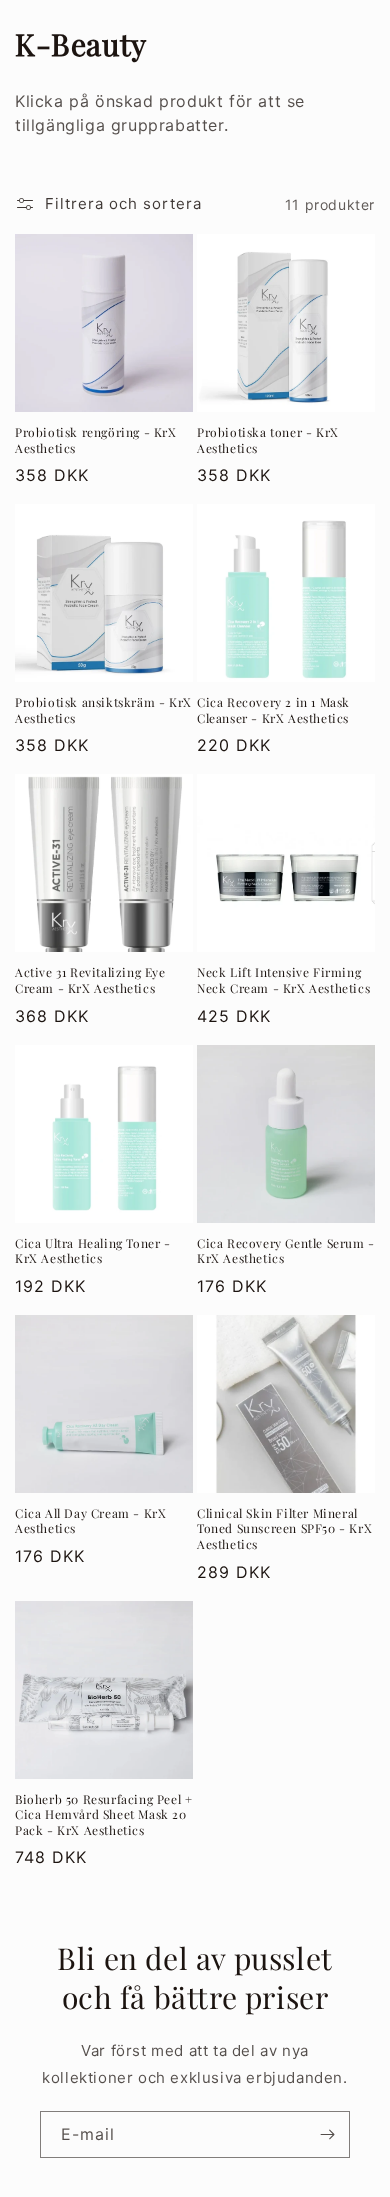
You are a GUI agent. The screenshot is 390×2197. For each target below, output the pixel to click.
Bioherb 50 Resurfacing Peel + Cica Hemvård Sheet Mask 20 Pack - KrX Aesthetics (103, 1815)
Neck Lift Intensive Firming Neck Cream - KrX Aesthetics (283, 980)
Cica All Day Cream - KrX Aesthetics (90, 1521)
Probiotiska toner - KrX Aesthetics (268, 440)
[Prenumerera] (327, 2134)
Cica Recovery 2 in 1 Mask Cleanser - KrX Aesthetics (273, 710)
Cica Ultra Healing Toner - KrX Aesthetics (93, 1251)
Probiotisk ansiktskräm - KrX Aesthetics (103, 710)
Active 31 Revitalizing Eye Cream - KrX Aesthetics (90, 980)
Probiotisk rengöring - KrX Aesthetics (96, 440)
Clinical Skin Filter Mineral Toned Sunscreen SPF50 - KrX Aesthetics (284, 1529)
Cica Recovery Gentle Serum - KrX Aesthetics (286, 1251)
